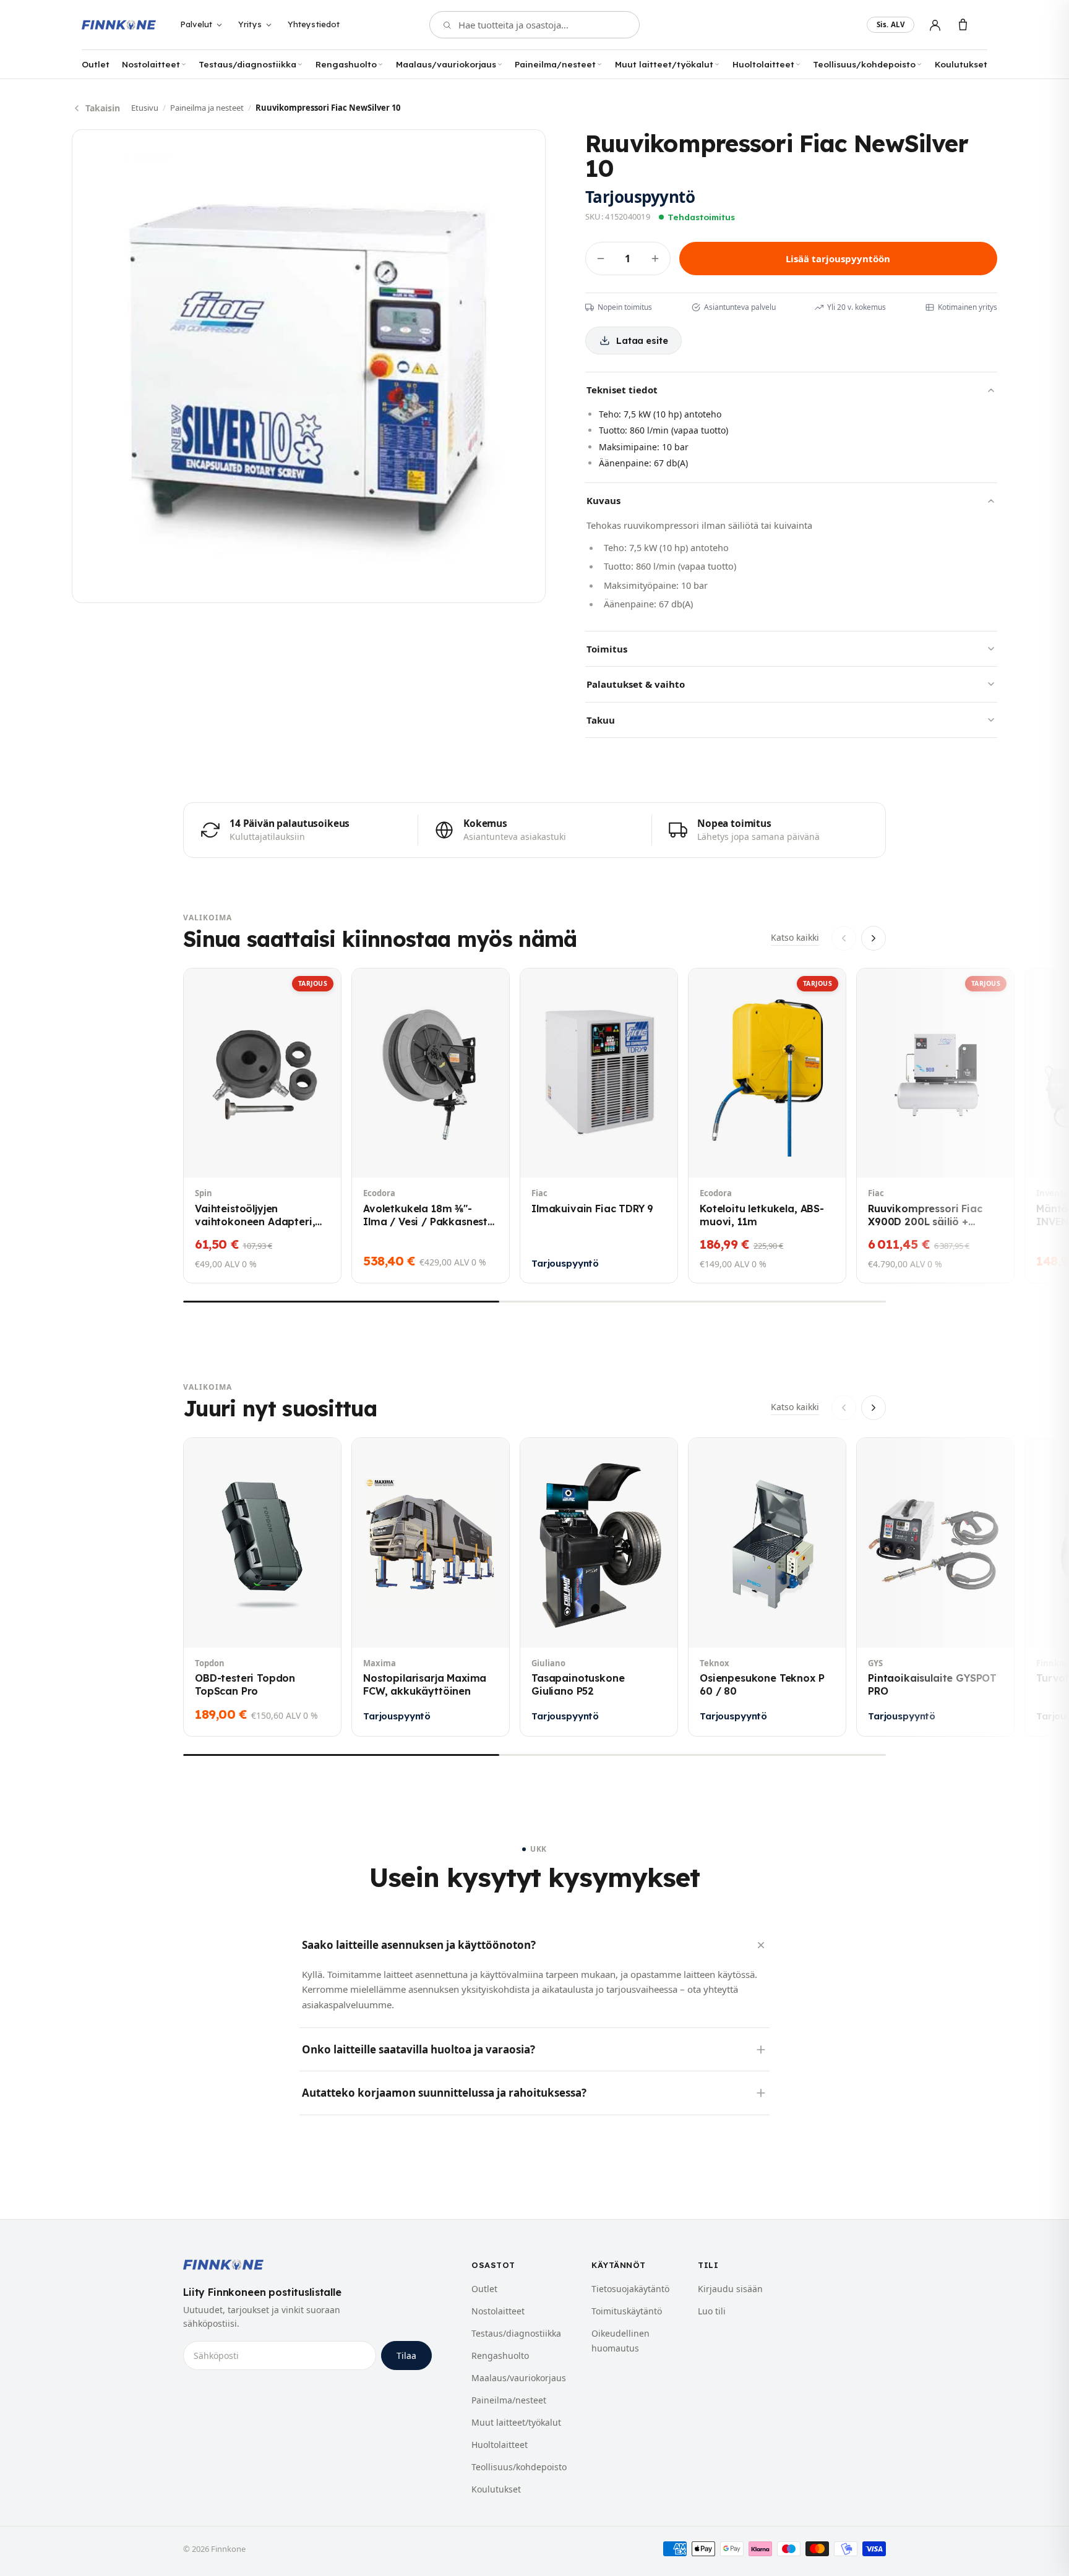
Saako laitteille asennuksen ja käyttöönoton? (419, 1945)
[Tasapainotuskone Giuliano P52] (599, 1587)
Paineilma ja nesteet (207, 108)
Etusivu (145, 108)
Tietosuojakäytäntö (630, 2289)
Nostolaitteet (151, 64)
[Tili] (935, 25)
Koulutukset (961, 64)
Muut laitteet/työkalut (664, 64)
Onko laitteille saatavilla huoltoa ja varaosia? (419, 2049)
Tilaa (406, 2356)
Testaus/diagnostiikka (247, 64)
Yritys (250, 24)
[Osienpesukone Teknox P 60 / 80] (767, 1587)
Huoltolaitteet (763, 64)
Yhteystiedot (314, 24)
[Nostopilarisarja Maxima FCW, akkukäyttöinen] (431, 1587)
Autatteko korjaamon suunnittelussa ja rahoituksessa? (444, 2093)
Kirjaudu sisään (730, 2289)
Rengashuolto (346, 64)
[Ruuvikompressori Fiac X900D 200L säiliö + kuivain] (935, 1126)
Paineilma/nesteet (555, 64)
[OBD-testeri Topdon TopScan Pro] (262, 1587)
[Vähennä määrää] (601, 259)
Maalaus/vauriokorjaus (446, 64)
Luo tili (712, 2311)
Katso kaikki (795, 937)
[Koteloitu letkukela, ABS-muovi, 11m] (767, 1126)
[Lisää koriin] (207, 1158)
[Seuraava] (874, 938)
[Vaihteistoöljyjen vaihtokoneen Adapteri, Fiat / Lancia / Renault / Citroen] (262, 1126)
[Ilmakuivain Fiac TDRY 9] (599, 1126)
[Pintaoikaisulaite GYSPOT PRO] (935, 1587)
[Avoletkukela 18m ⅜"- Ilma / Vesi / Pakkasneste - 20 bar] (431, 1126)
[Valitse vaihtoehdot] (880, 1628)
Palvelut (196, 24)
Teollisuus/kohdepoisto (864, 64)
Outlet (96, 64)
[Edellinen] (844, 938)
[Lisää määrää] (655, 259)
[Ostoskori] (963, 25)
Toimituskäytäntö (627, 2311)
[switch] (891, 25)
